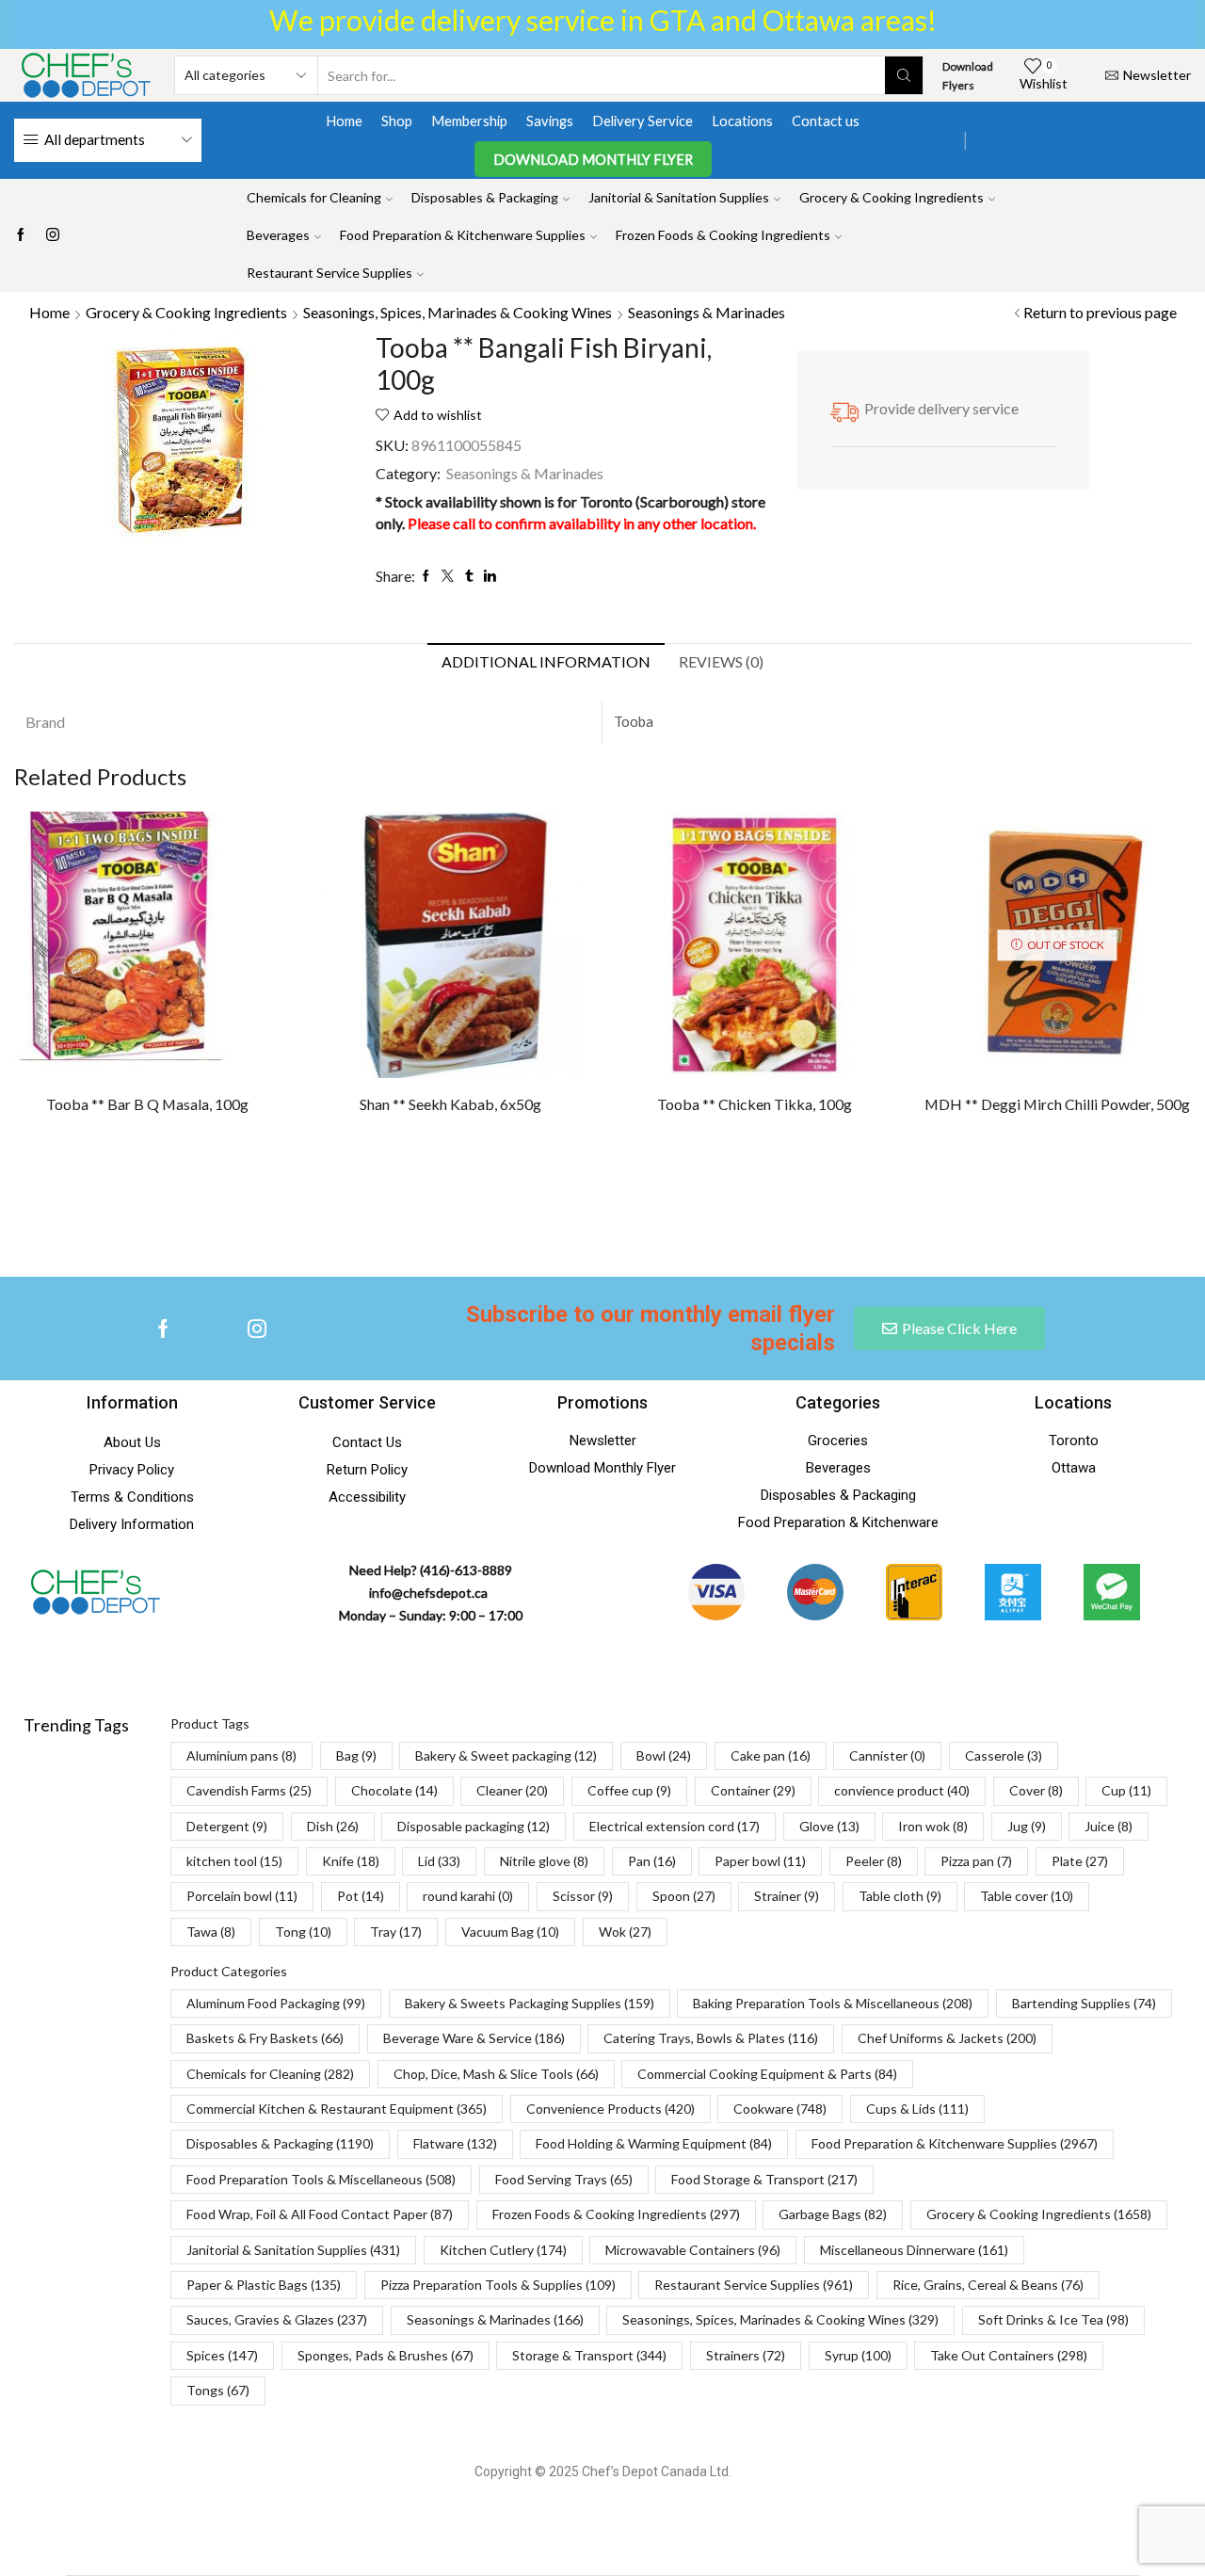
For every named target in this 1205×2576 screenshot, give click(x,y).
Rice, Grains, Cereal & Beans (988, 2285)
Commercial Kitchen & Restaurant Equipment (337, 2109)
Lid (439, 1861)
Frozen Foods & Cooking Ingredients (723, 235)
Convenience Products (611, 2109)
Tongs (218, 2390)
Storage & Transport (589, 2355)
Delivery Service (643, 121)
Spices (222, 2355)
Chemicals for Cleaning (314, 197)
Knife (351, 1861)
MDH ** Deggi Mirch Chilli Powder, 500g (1057, 1104)
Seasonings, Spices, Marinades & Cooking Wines (458, 312)
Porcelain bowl (242, 1896)
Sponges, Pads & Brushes (386, 2355)
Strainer (787, 1896)
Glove (829, 1826)
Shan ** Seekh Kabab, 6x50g (450, 1104)
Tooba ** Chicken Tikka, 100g (755, 1104)
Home (344, 121)
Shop (397, 121)
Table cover (1027, 1896)
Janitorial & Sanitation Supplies (679, 197)
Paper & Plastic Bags (264, 2285)
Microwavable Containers (693, 2250)
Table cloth (900, 1896)
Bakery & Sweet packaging (506, 1755)
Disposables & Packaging (485, 197)
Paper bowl (760, 1861)
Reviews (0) (721, 661)
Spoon (684, 1896)
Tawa (211, 1932)
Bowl (664, 1755)
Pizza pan (976, 1861)
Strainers (746, 2355)
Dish (333, 1826)
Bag (356, 1755)
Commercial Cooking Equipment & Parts (767, 2074)
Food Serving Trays (564, 2179)
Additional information (546, 661)
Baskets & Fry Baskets (265, 2038)
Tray (396, 1932)
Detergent (227, 1826)
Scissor (583, 1896)
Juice (1109, 1826)
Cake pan (771, 1755)
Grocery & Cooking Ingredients (892, 197)
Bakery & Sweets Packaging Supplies (530, 2003)
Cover (1036, 1790)
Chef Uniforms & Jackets (947, 2038)
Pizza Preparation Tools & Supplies (498, 2285)
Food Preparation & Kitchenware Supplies (463, 235)
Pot (361, 1896)
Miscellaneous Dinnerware (914, 2250)
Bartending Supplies (1084, 2003)
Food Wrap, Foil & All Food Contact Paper (320, 2214)
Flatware (455, 2143)
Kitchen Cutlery (503, 2250)
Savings (550, 121)
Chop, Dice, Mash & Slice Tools (496, 2074)
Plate (1080, 1861)
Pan (652, 1861)
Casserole (1004, 1755)
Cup (1126, 1790)
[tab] (546, 662)
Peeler (874, 1861)
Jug (1027, 1826)
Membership (469, 121)
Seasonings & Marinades (707, 312)
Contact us (826, 121)
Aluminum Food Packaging (276, 2003)
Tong (303, 1932)
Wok (625, 1932)
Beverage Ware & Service (474, 2038)
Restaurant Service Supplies (329, 273)
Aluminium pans (241, 1755)
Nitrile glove (544, 1861)
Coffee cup (629, 1790)
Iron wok (933, 1826)
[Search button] (904, 75)
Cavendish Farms (249, 1790)
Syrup (858, 2355)
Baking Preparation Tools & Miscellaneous (833, 2003)
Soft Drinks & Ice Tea (1053, 2319)
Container (753, 1790)
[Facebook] (21, 235)
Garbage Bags (833, 2214)
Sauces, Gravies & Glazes (277, 2319)
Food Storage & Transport (764, 2179)
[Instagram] (53, 235)
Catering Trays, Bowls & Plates (711, 2038)
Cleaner (512, 1790)
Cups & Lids (917, 2109)
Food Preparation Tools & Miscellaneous (321, 2179)
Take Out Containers (1009, 2355)
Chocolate (394, 1790)
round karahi (468, 1896)
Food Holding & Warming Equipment (654, 2143)
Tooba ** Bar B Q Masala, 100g (147, 1104)
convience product (902, 1790)
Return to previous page (1100, 312)
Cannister (887, 1755)
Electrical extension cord (675, 1826)
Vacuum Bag (510, 1932)
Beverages (278, 235)
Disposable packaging (474, 1826)
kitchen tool (234, 1861)
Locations (742, 121)
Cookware (780, 2109)
